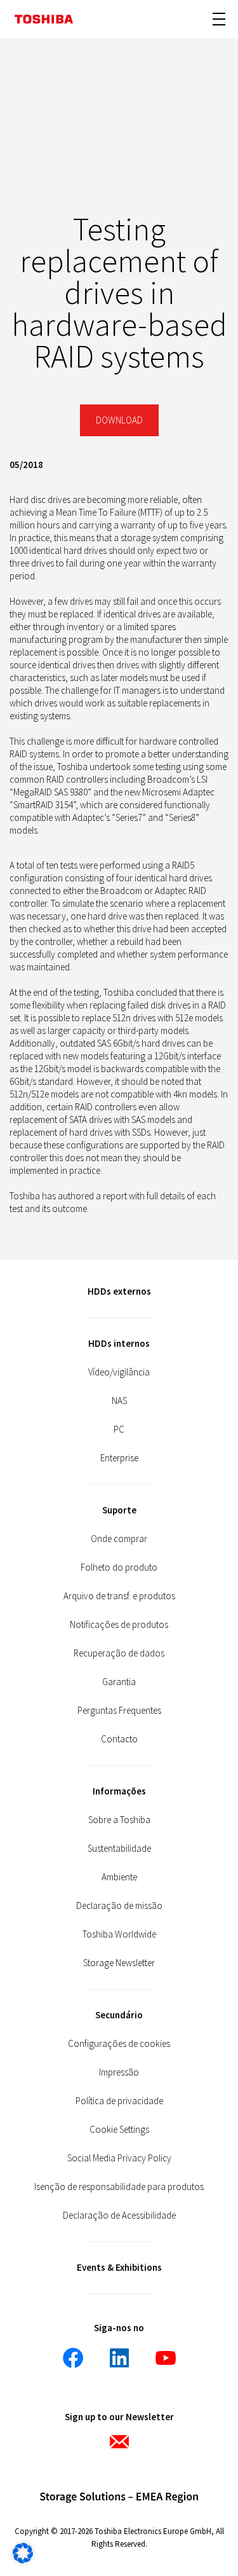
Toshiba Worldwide (119, 1934)
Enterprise (119, 1458)
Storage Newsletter (119, 1963)
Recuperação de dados (119, 1653)
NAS (119, 1401)
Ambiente (119, 1877)
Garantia (119, 1682)
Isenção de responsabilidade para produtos (119, 2187)
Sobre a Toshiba (119, 1820)
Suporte (119, 1510)
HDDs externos (119, 1291)
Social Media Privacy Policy (119, 2158)
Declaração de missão (119, 1905)
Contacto (119, 1739)
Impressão (119, 2072)
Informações (119, 1791)
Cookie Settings (119, 2129)
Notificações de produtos (119, 1624)
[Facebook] (73, 2358)
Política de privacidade (119, 2101)
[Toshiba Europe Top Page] (44, 19)
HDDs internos (119, 1343)
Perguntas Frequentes (119, 1710)
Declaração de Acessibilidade (119, 2215)
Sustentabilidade (119, 1848)
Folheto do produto (119, 1567)
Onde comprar (119, 1539)
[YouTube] (166, 2358)
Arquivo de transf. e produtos (119, 1596)
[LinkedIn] (119, 2358)
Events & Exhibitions (119, 2267)
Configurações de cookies (119, 2043)
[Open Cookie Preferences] (23, 2560)
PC (119, 1429)
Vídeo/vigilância (119, 1372)
